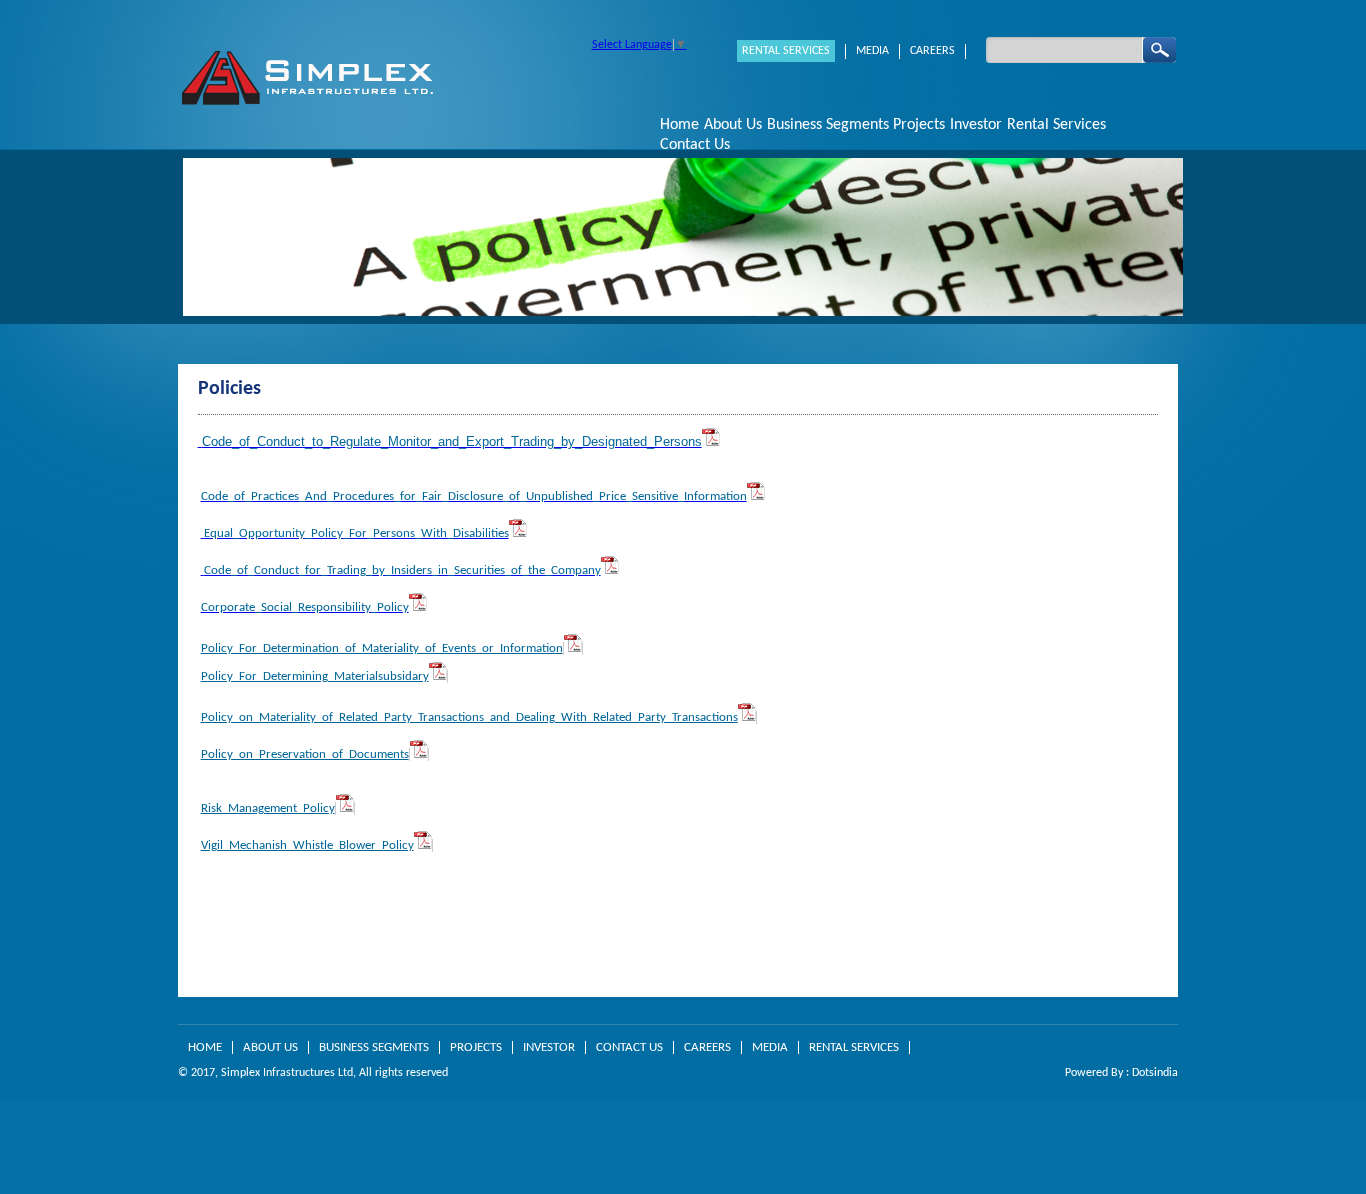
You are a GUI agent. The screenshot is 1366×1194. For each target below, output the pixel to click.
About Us (270, 1047)
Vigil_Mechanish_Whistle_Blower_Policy (307, 845)
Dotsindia (1155, 1073)
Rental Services (786, 51)
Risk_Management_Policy (268, 808)
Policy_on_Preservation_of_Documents (305, 754)
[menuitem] (680, 125)
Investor (549, 1047)
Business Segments (374, 1047)
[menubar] (916, 135)
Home (679, 125)
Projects (919, 125)
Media (872, 51)
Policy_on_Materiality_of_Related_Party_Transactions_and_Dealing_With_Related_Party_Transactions (469, 717)
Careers (932, 51)
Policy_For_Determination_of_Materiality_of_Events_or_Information (382, 648)
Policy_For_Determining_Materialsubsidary (315, 676)
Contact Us (695, 145)
